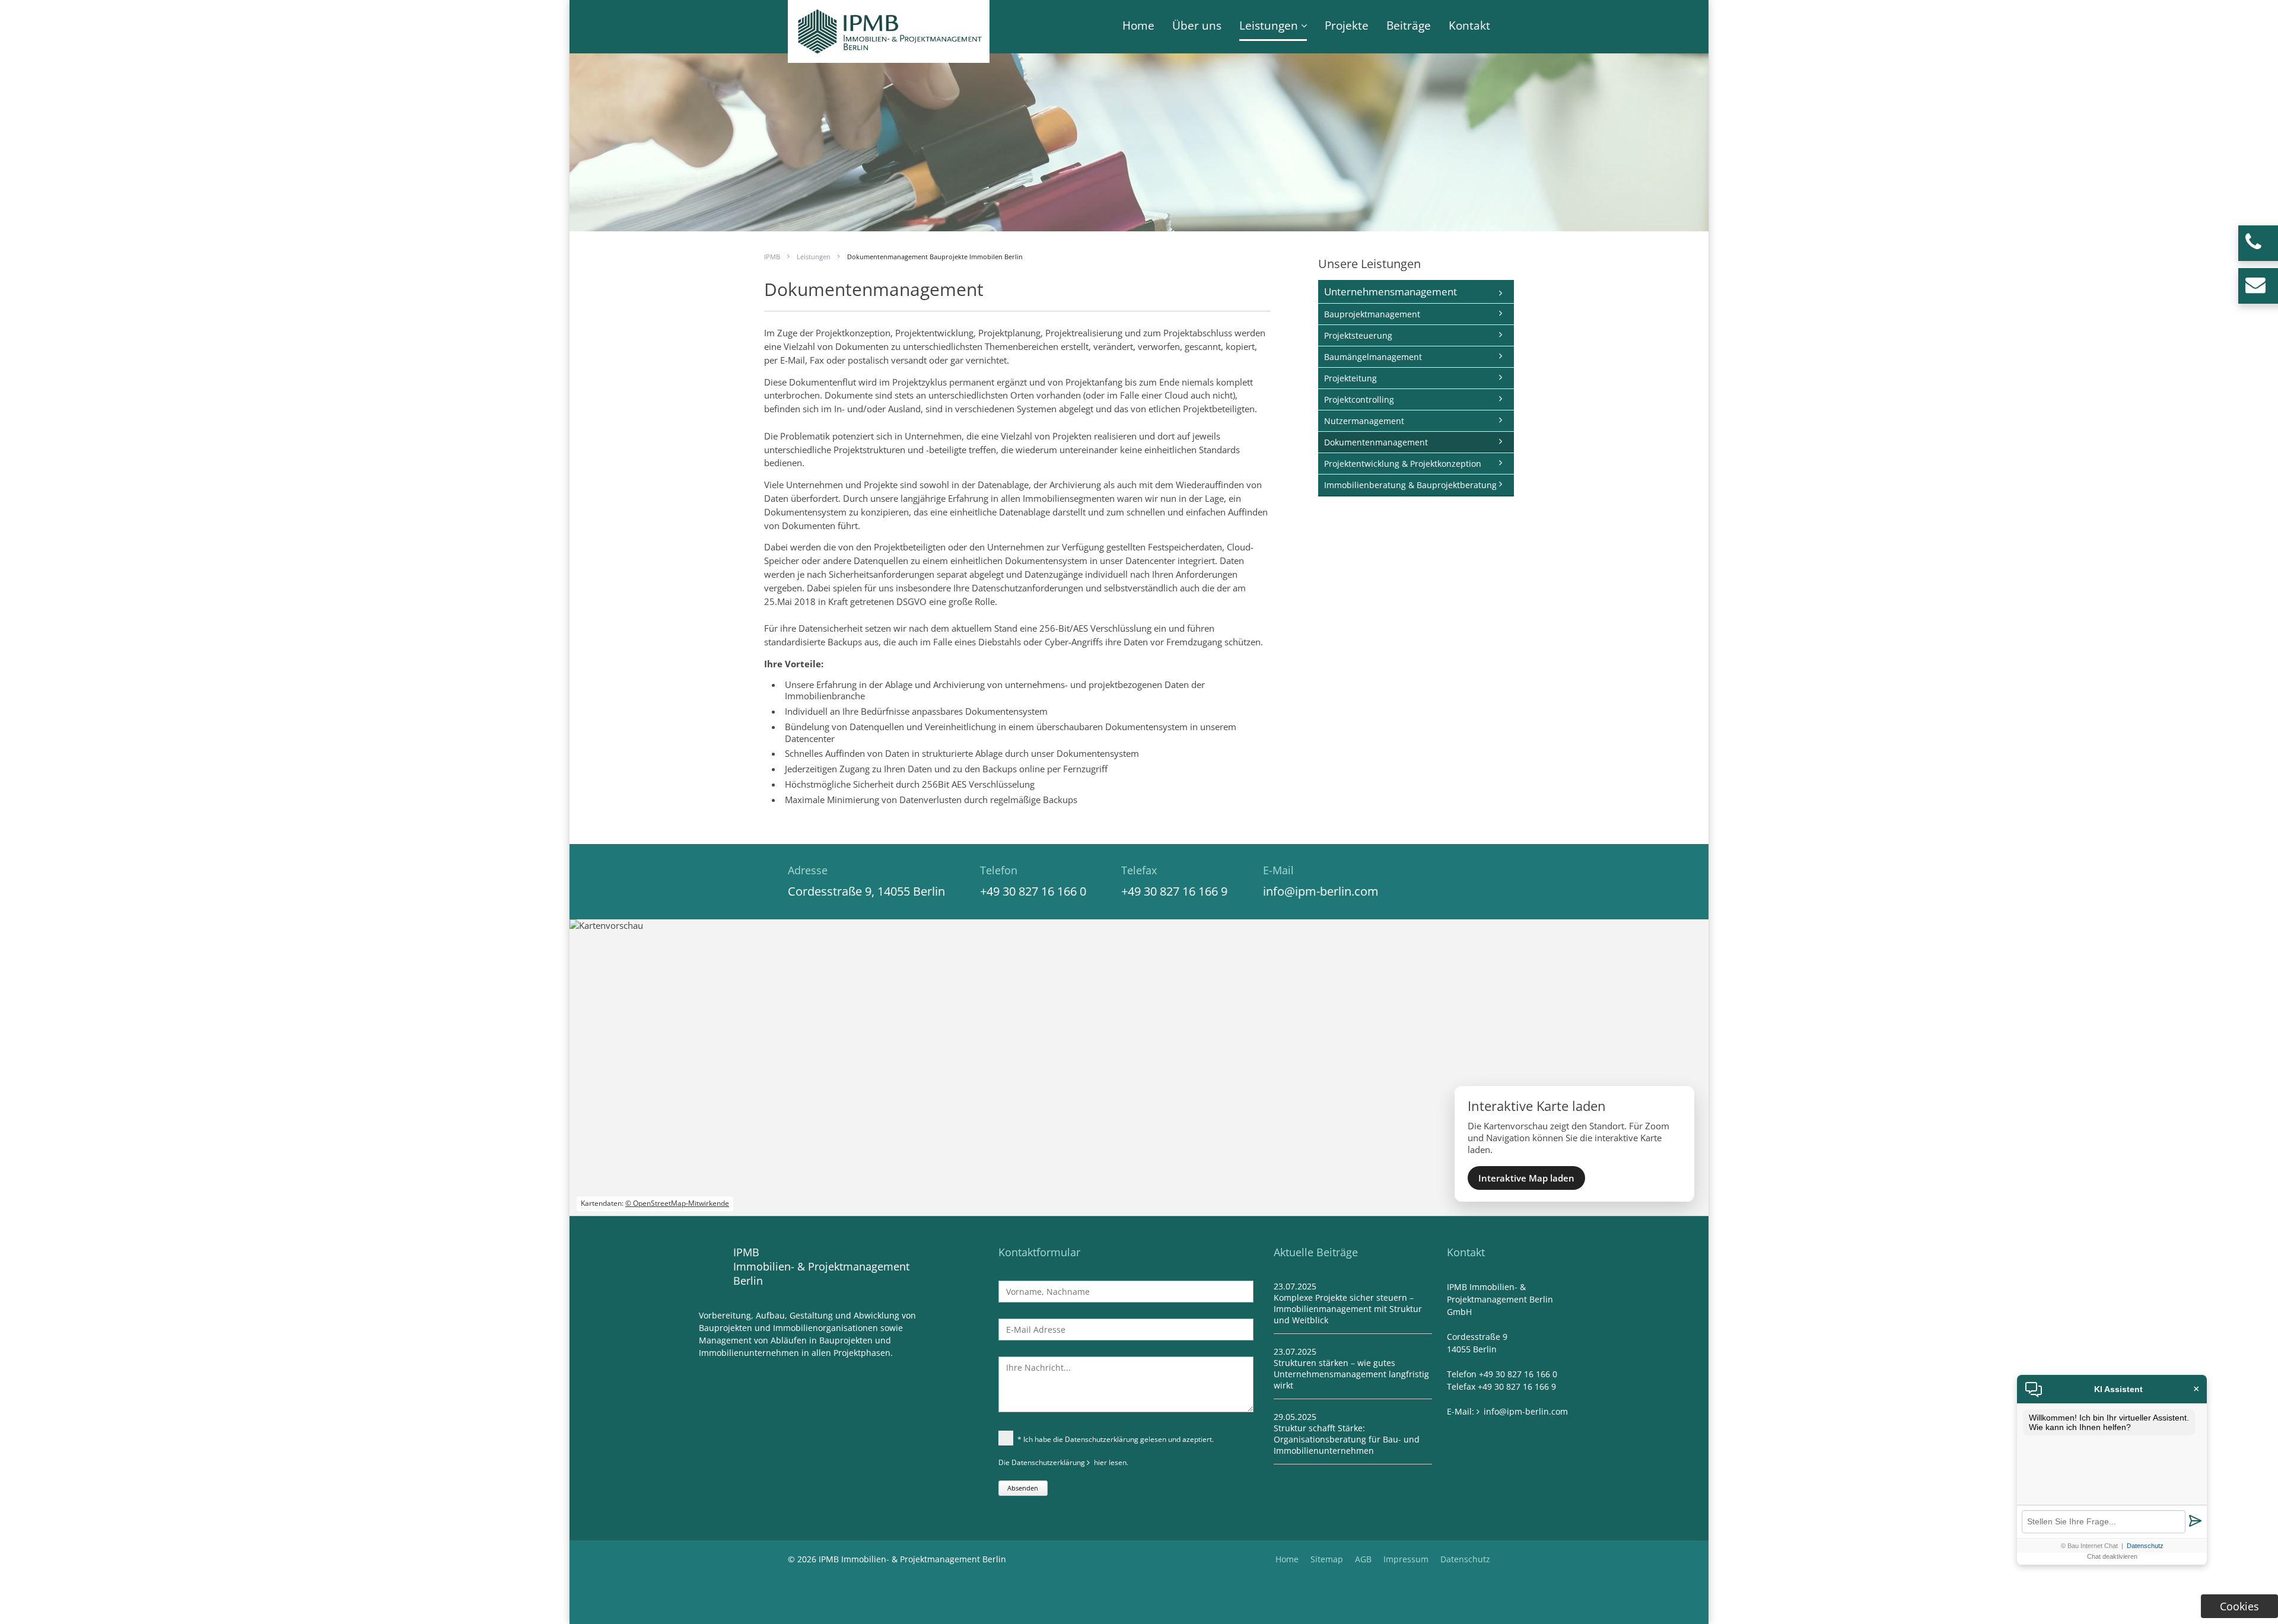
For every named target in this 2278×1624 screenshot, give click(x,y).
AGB (1363, 1559)
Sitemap (1327, 1559)
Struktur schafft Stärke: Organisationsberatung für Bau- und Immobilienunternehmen (1347, 1439)
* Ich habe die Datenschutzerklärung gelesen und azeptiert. (1116, 1439)
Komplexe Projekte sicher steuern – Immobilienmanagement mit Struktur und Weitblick (1348, 1309)
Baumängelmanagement (1373, 357)
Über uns (1197, 26)
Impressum (1406, 1559)
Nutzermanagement (1364, 421)
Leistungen (1269, 26)
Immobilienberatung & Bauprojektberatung (1410, 485)
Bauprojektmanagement (1372, 314)
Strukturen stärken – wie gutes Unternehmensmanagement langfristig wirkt (1351, 1374)
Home (1138, 26)
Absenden (1023, 1488)
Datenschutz (1465, 1559)
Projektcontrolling (1359, 399)
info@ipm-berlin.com (1321, 891)
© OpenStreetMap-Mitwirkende (677, 1203)
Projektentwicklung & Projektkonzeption (1403, 464)
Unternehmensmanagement (1391, 292)
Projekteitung (1350, 378)
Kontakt (1469, 26)
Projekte (1347, 26)
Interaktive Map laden (1526, 1178)
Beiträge (1409, 26)
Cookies (2239, 1606)
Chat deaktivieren (2112, 1556)
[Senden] (2195, 1522)
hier (1100, 1462)
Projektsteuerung (1358, 335)
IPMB (772, 257)
